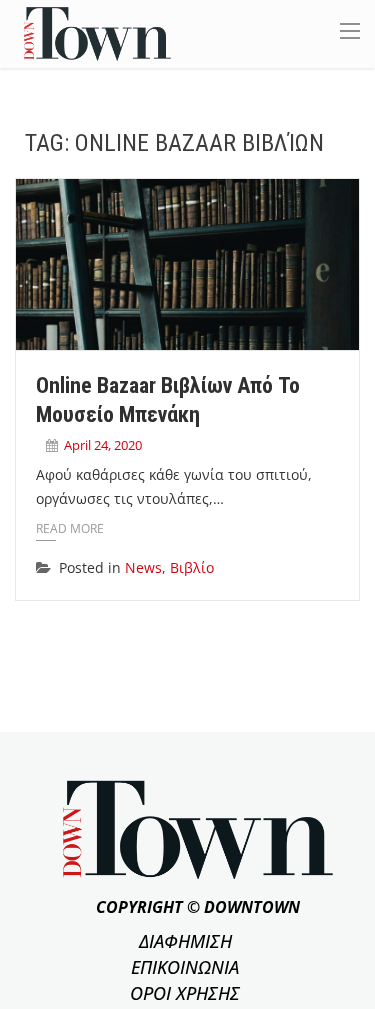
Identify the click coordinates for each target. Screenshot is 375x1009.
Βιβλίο (192, 567)
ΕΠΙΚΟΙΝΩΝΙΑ (185, 967)
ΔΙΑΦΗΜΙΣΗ (185, 941)
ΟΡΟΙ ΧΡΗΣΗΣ (185, 993)
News (143, 567)
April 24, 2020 (103, 445)
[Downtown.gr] (97, 32)
